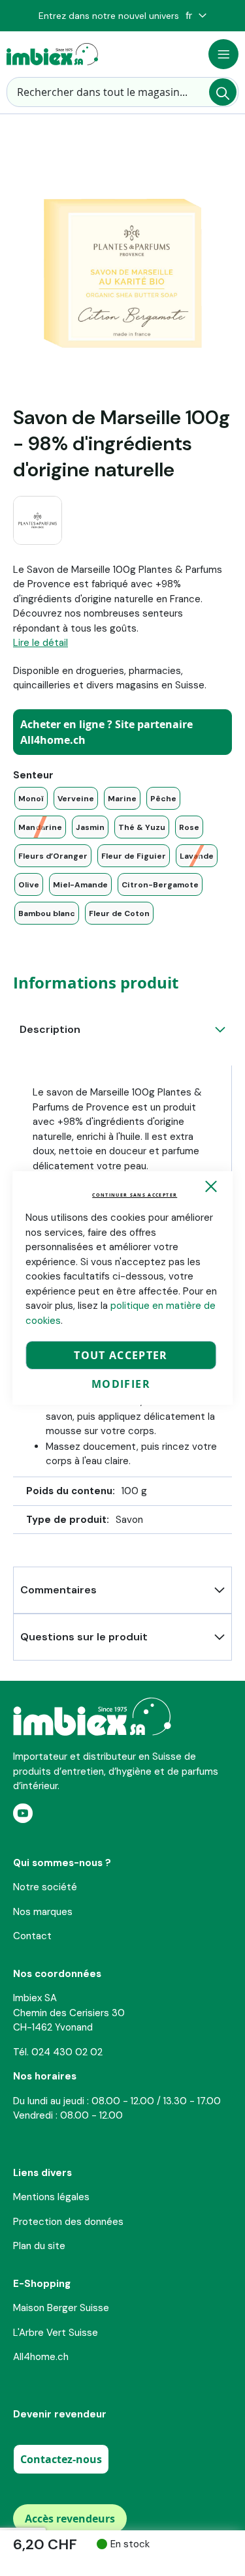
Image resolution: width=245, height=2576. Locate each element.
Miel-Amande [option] (80, 885)
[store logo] (52, 54)
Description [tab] (50, 1029)
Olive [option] (29, 885)
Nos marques (43, 1912)
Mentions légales (51, 2197)
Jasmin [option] (90, 827)
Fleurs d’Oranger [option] (53, 856)
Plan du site (39, 2246)
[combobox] (122, 92)
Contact (32, 1936)
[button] (196, 16)
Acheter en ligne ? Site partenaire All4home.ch (106, 732)
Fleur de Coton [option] (119, 913)
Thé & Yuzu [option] (142, 827)
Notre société (45, 1887)
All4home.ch (41, 2357)
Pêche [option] (163, 799)
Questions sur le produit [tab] (84, 1637)
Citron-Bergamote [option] (160, 885)
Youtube (23, 1813)
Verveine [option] (76, 799)
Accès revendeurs (70, 2519)
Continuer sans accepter (135, 1195)
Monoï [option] (31, 799)
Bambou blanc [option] (47, 913)
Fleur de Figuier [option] (134, 856)
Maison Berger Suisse (61, 2308)
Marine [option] (122, 799)
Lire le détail (41, 643)
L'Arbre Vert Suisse (56, 2333)
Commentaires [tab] (58, 1590)
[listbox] (122, 856)
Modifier (121, 1384)
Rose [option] (189, 827)
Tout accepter (121, 1355)
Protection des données (68, 2222)
